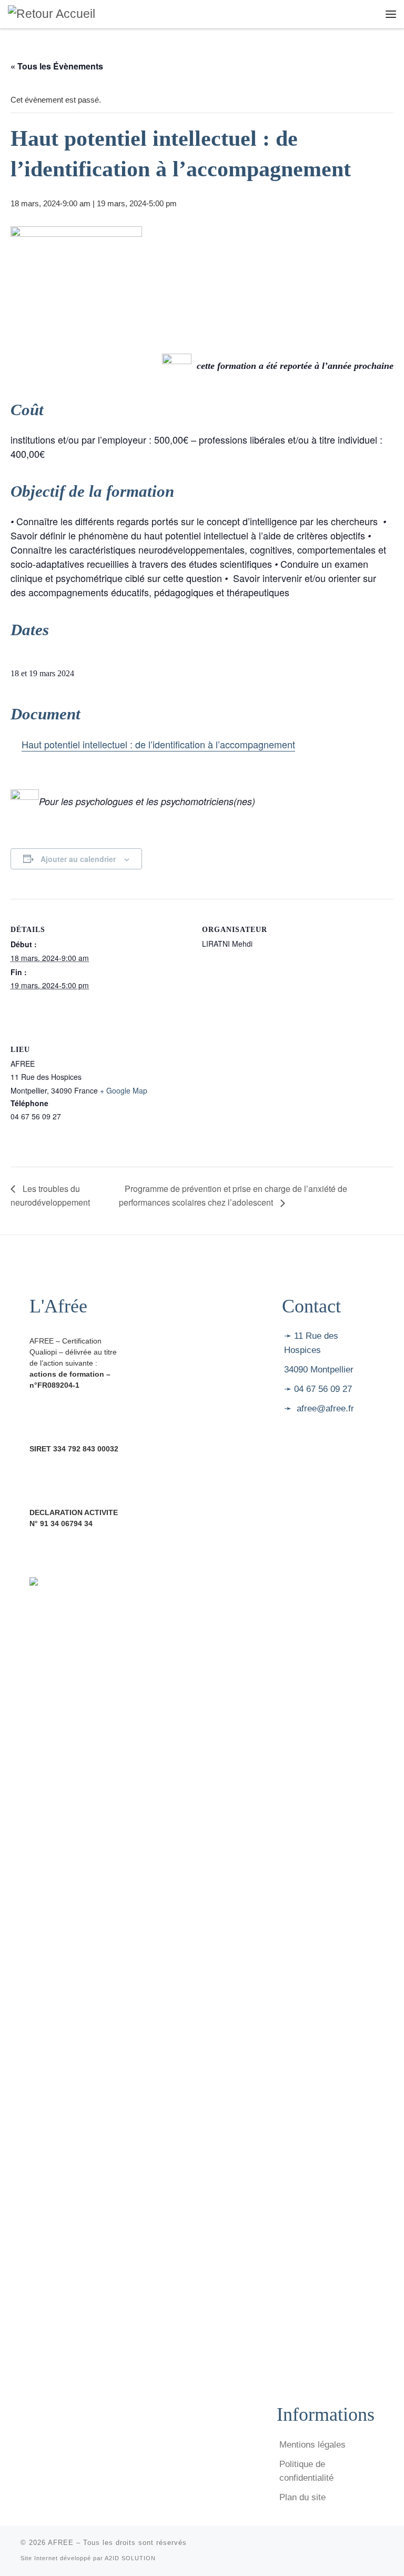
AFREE (61, 2543)
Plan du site (302, 2497)
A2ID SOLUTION (130, 2558)
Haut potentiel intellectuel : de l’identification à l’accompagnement (158, 744)
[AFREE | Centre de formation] (52, 13)
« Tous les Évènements (57, 66)
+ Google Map (124, 1090)
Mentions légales (312, 2445)
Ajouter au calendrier (78, 859)
